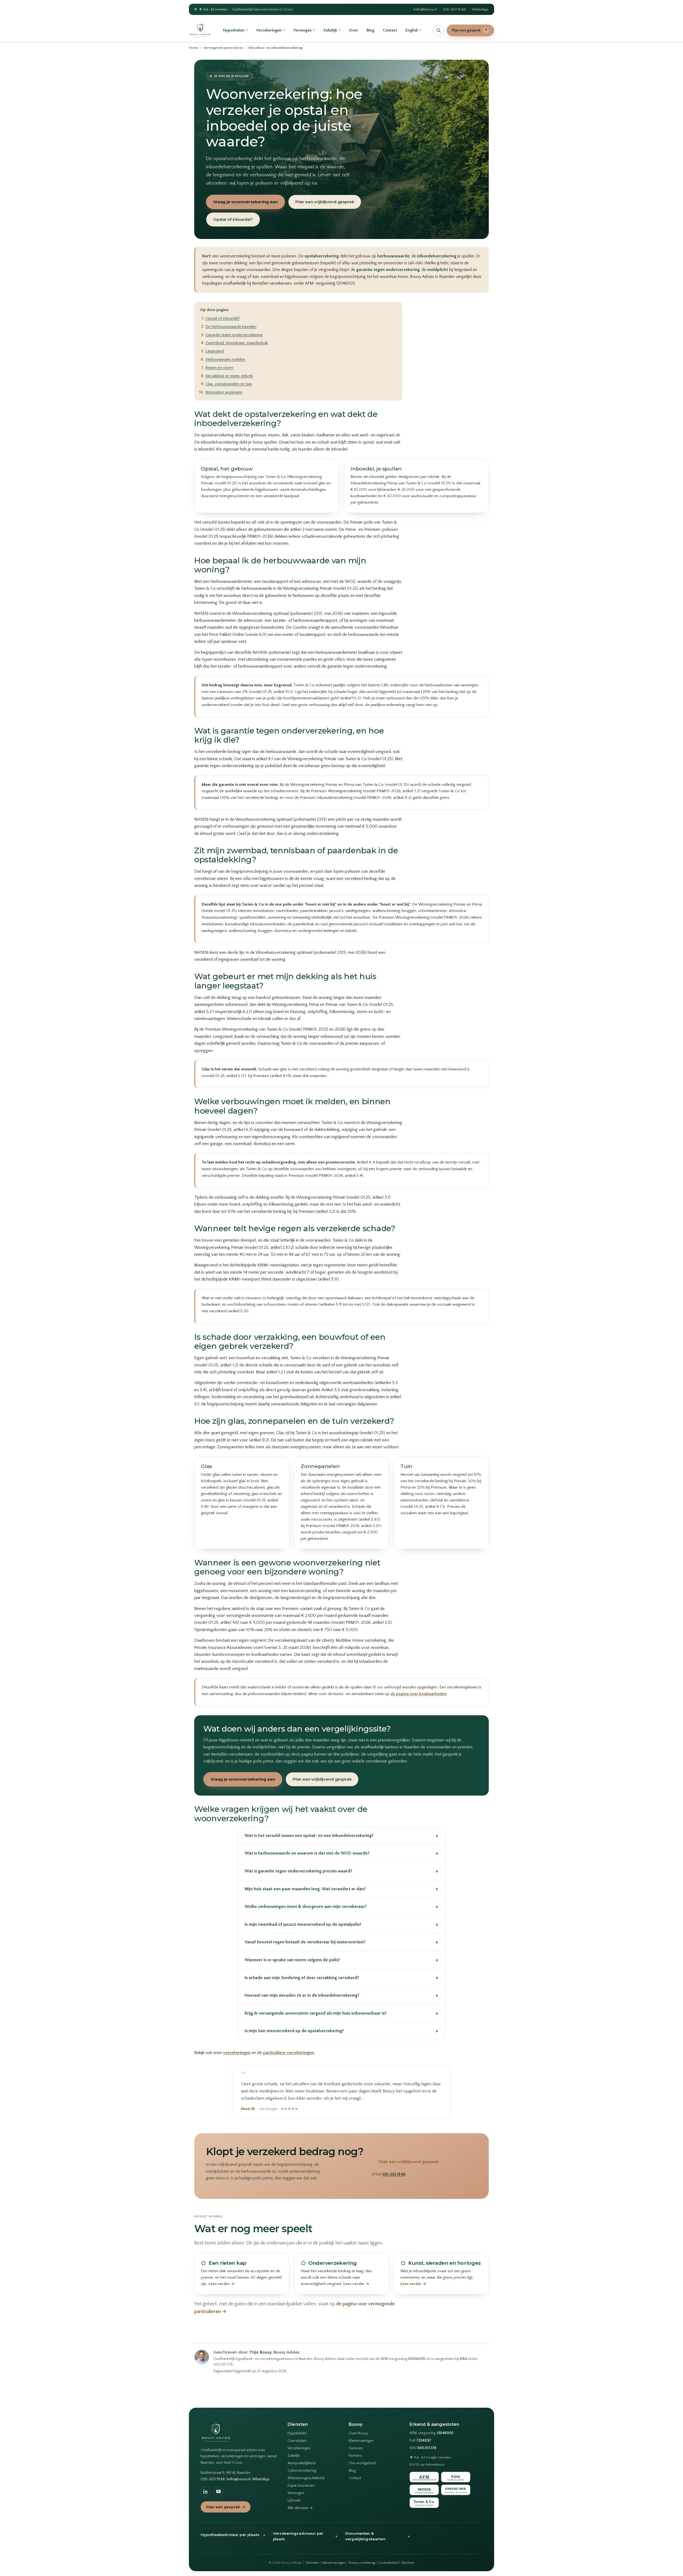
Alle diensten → (300, 2508)
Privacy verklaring (362, 2563)
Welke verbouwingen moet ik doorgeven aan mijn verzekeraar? (341, 1907)
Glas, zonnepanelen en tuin (229, 384)
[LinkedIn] (206, 2491)
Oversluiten (297, 2441)
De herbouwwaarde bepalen (231, 327)
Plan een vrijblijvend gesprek (325, 202)
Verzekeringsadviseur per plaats (305, 2536)
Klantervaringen (361, 2441)
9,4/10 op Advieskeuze (427, 2465)
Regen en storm (219, 368)
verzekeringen (237, 2053)
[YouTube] (219, 2491)
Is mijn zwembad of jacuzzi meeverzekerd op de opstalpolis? (341, 1925)
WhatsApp (480, 9)
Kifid (463, 2359)
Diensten (312, 2563)
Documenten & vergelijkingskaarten (378, 2536)
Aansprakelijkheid (302, 2463)
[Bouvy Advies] (200, 30)
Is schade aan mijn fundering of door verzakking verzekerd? (341, 1978)
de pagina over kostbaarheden (419, 1694)
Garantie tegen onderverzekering (234, 335)
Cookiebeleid (388, 2563)
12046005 (416, 2359)
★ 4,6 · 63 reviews (213, 9)
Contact (390, 30)
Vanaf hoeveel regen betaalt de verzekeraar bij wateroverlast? (341, 1942)
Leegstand (215, 351)
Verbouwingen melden (225, 359)
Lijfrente (294, 2501)
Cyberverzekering (302, 2471)
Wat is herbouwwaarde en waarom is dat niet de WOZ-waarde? (341, 1853)
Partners (355, 2456)
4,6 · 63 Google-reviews (430, 2457)
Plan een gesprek (470, 30)
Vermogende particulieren (223, 48)
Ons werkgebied (362, 2463)
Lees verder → (222, 2284)
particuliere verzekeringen (289, 2053)
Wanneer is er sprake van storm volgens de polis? (341, 1960)
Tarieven (356, 2448)
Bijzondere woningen (224, 392)
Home (194, 48)
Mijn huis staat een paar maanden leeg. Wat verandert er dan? (341, 1889)
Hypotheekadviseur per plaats (233, 2535)
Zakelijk (332, 30)
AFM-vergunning (431, 2433)
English (413, 30)
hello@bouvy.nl (425, 9)
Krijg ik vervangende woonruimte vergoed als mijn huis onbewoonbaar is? (341, 2013)
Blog (370, 30)
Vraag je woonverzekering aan (245, 202)
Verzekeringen (270, 30)
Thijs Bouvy (260, 2352)
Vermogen (304, 30)
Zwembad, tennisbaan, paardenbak (237, 343)
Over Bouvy (358, 2433)
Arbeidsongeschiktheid (306, 2478)
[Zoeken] (438, 30)
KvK (420, 2441)
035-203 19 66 (454, 9)
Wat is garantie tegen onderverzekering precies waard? (341, 1871)
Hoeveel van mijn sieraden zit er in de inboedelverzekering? (341, 1995)
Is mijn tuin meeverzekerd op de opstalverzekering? (341, 2031)
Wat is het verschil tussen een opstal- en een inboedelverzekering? (341, 1836)
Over (354, 30)
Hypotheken (235, 30)
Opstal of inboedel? (233, 219)
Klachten (408, 2563)
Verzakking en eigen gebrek (229, 376)
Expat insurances (301, 2486)
